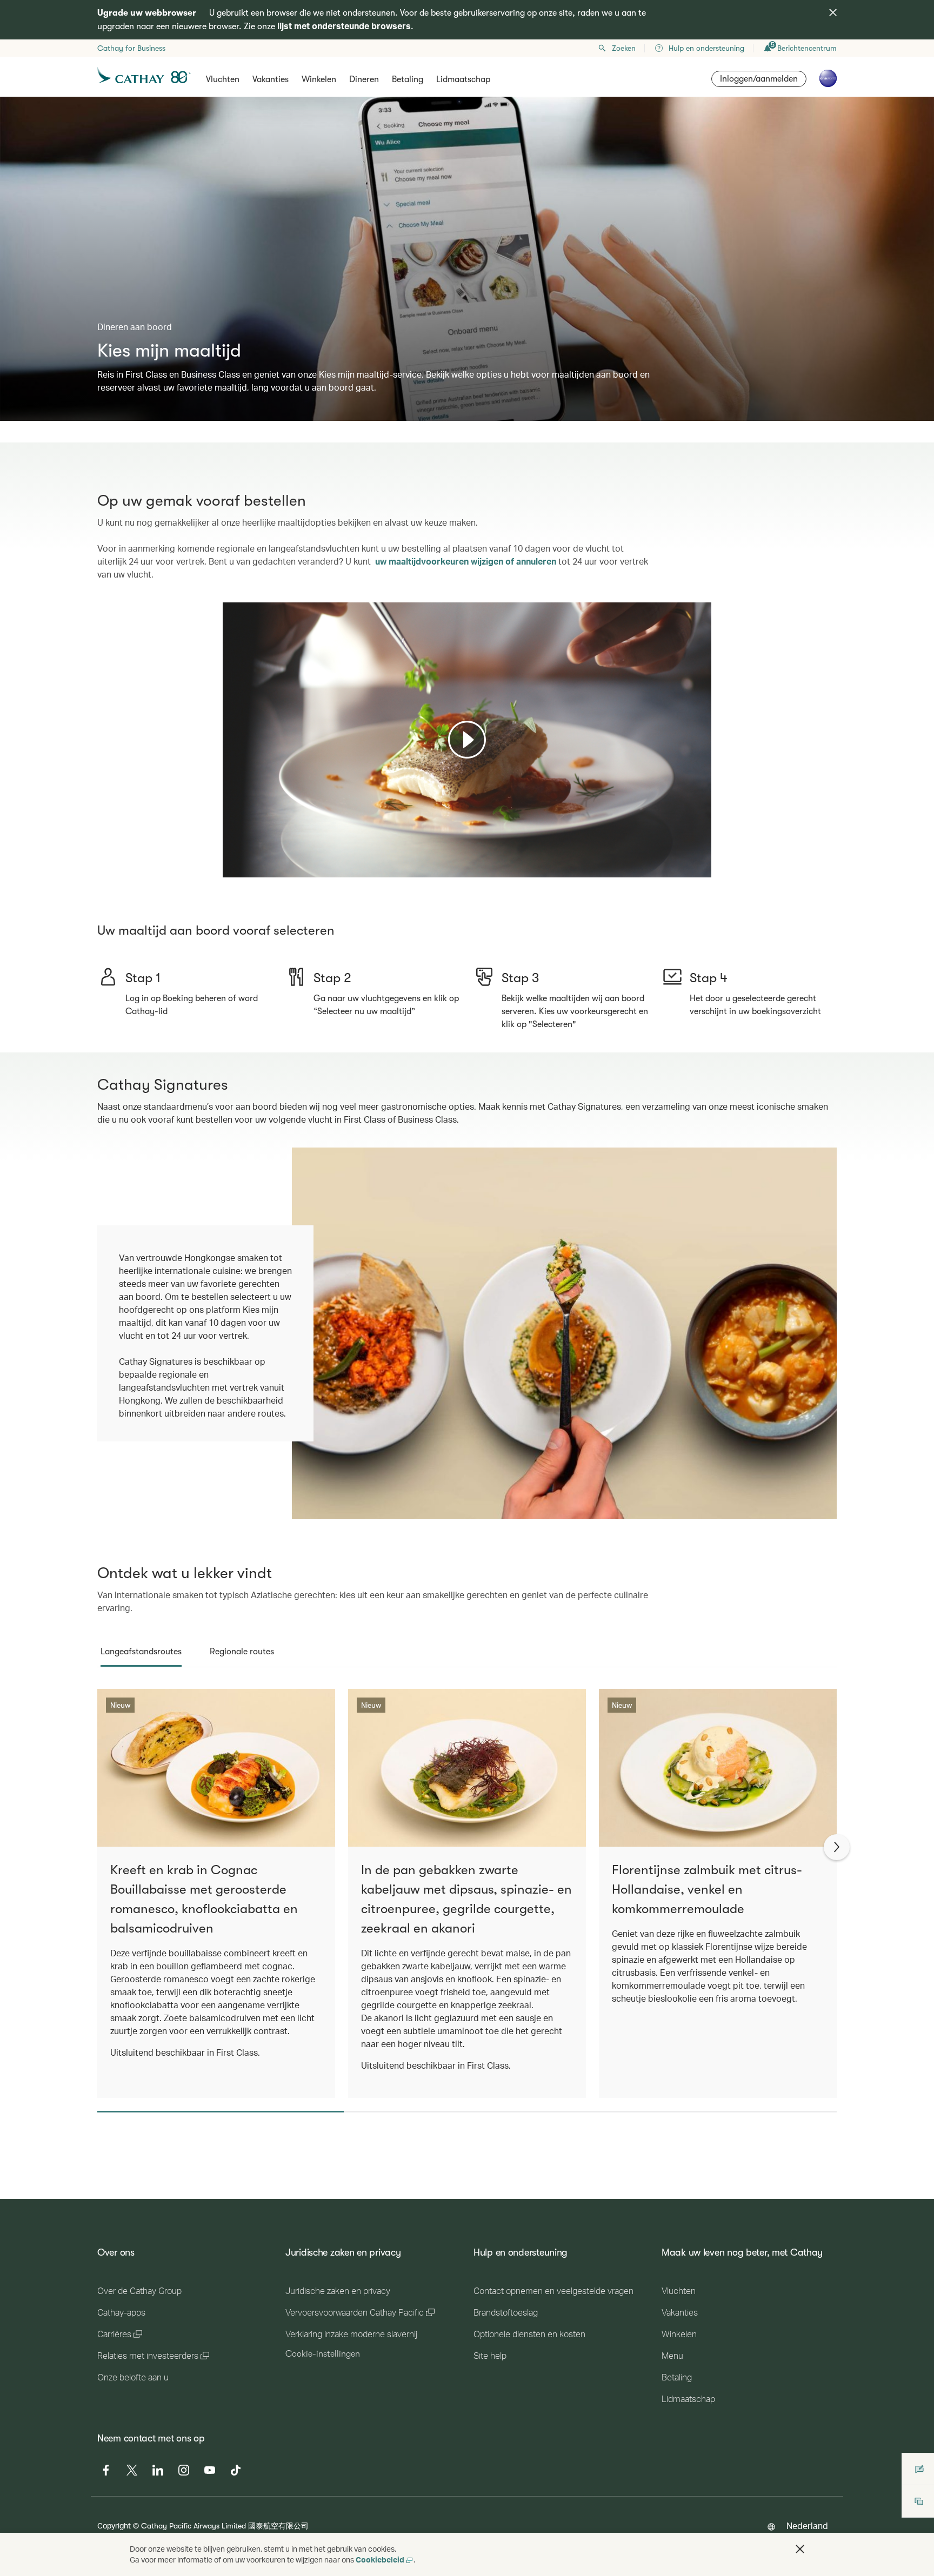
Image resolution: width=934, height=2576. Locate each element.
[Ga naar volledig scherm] (702, 868)
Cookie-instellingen (323, 2354)
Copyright (114, 2525)
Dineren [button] (364, 79)
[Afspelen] (467, 740)
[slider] (228, 856)
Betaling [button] (408, 79)
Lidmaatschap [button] (463, 79)
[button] (800, 2549)
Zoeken (624, 48)
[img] (833, 12)
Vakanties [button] (271, 79)
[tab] (141, 1652)
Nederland (807, 2525)
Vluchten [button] (223, 79)
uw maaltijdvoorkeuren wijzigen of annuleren (466, 561)
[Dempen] (244, 868)
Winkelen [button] (319, 79)
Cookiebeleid (380, 2560)
